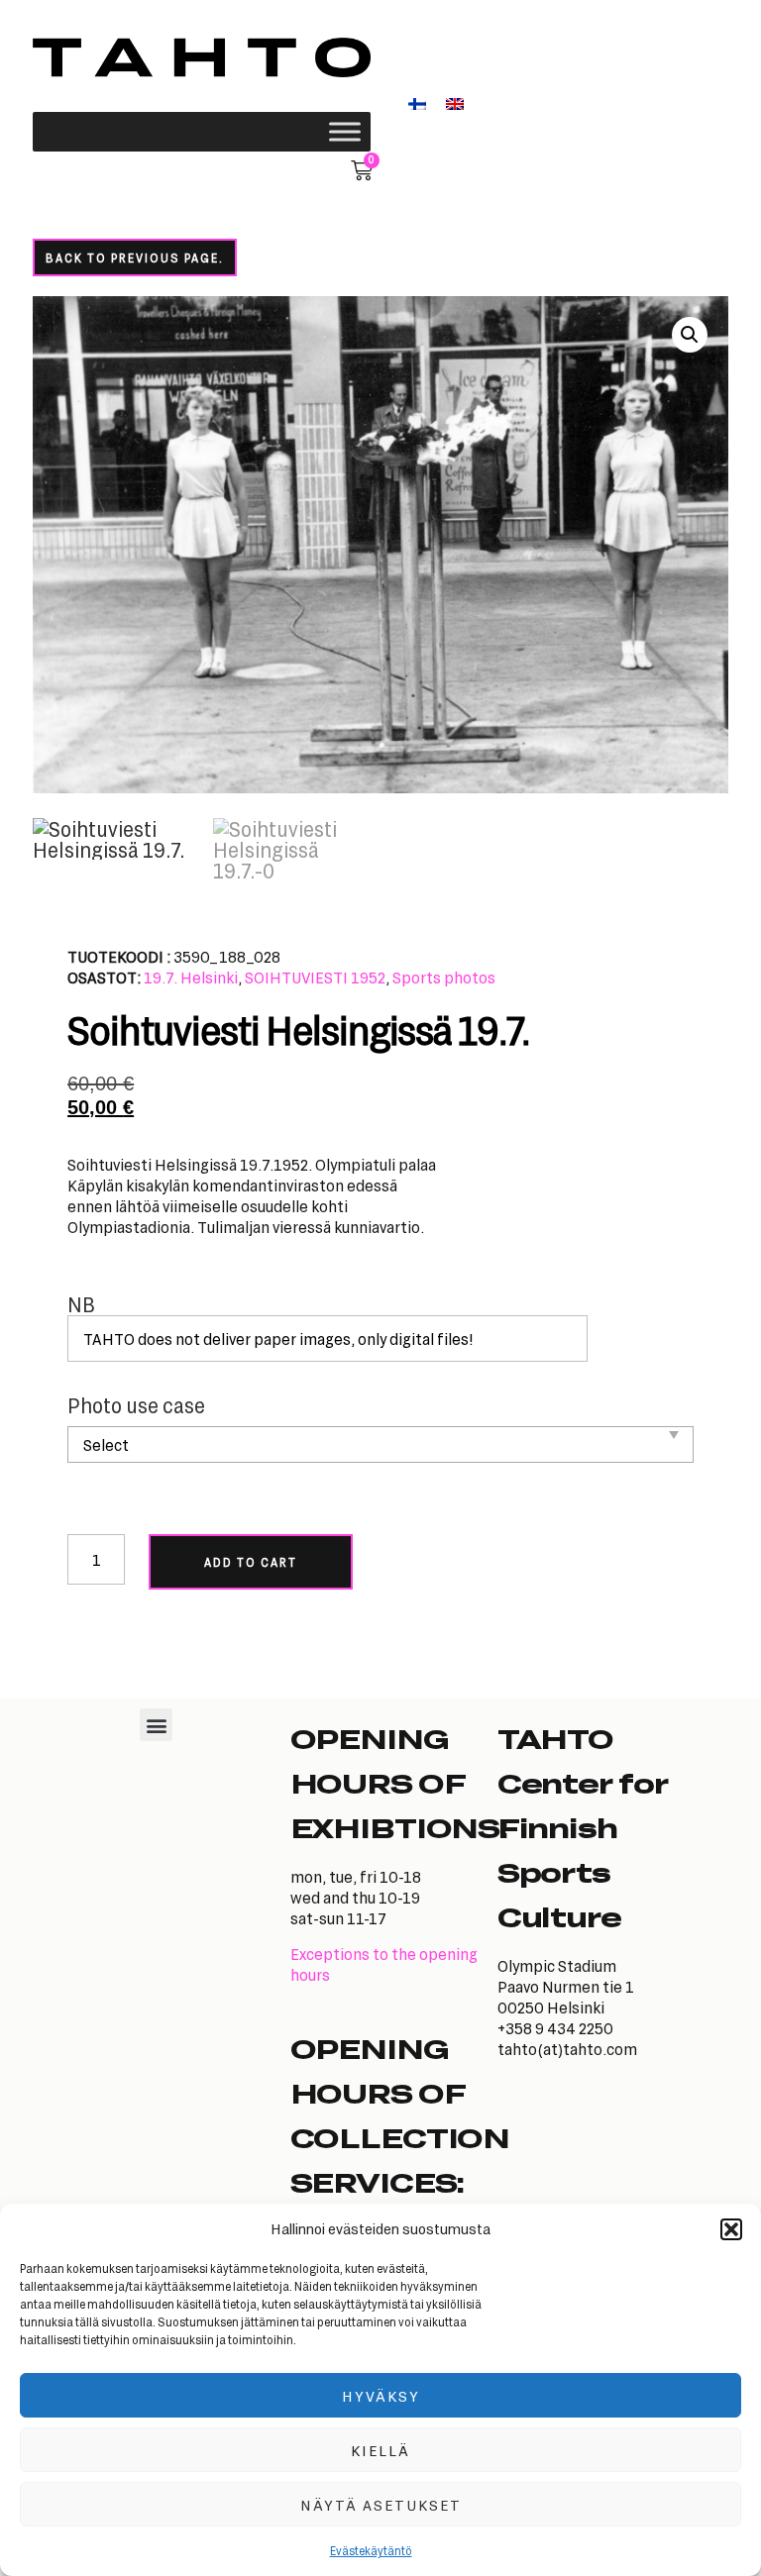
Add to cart (251, 1562)
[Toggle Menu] (345, 131)
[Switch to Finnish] (417, 103)
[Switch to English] (455, 103)
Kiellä (380, 2450)
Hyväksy (381, 2396)
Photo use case (136, 1406)
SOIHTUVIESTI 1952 (315, 977)
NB (81, 1305)
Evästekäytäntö (371, 2550)
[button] (731, 2229)
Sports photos (444, 977)
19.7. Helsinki (191, 977)
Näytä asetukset (381, 2505)
